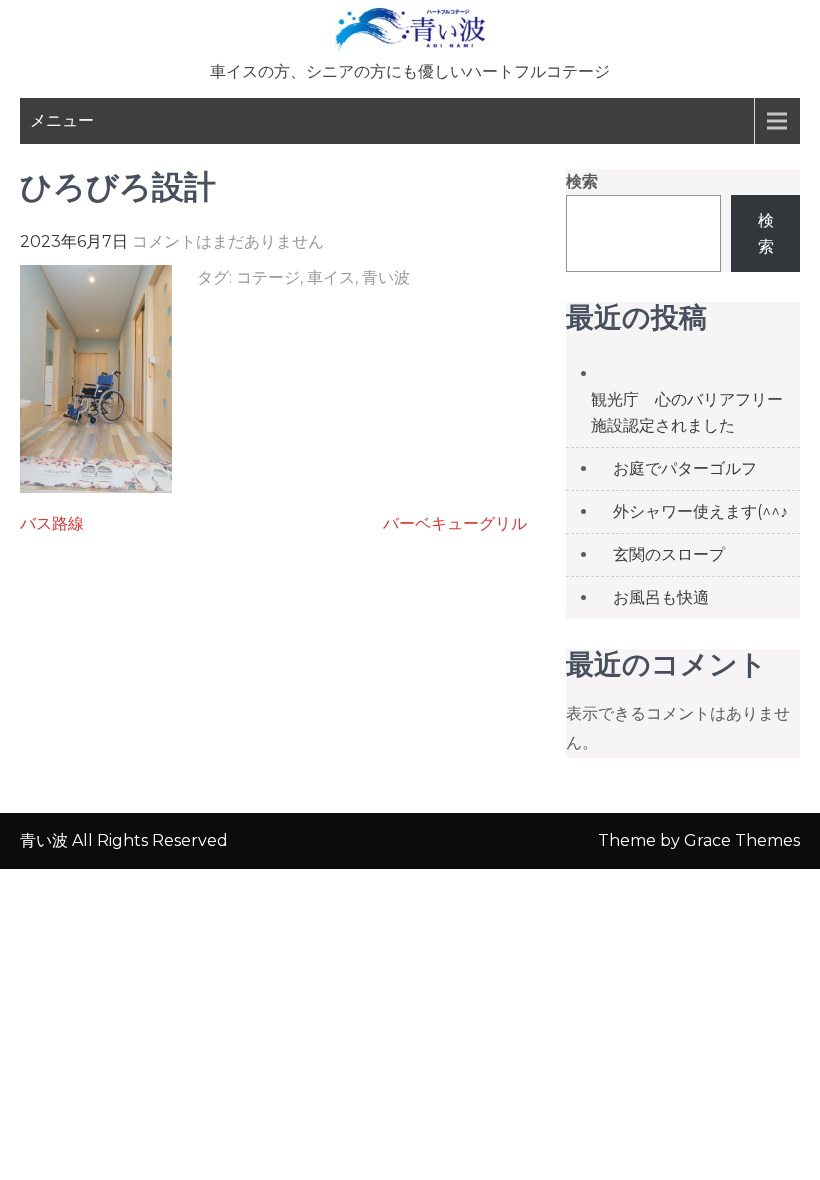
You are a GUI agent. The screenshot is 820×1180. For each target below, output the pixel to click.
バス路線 (52, 523)
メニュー (62, 120)
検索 (582, 181)
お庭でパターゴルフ (685, 468)
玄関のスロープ (669, 554)
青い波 (386, 277)
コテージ (268, 277)
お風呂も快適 (661, 597)
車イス (331, 277)
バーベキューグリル (455, 523)
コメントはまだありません (228, 241)
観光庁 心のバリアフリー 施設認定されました (695, 412)
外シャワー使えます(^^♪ (700, 511)
